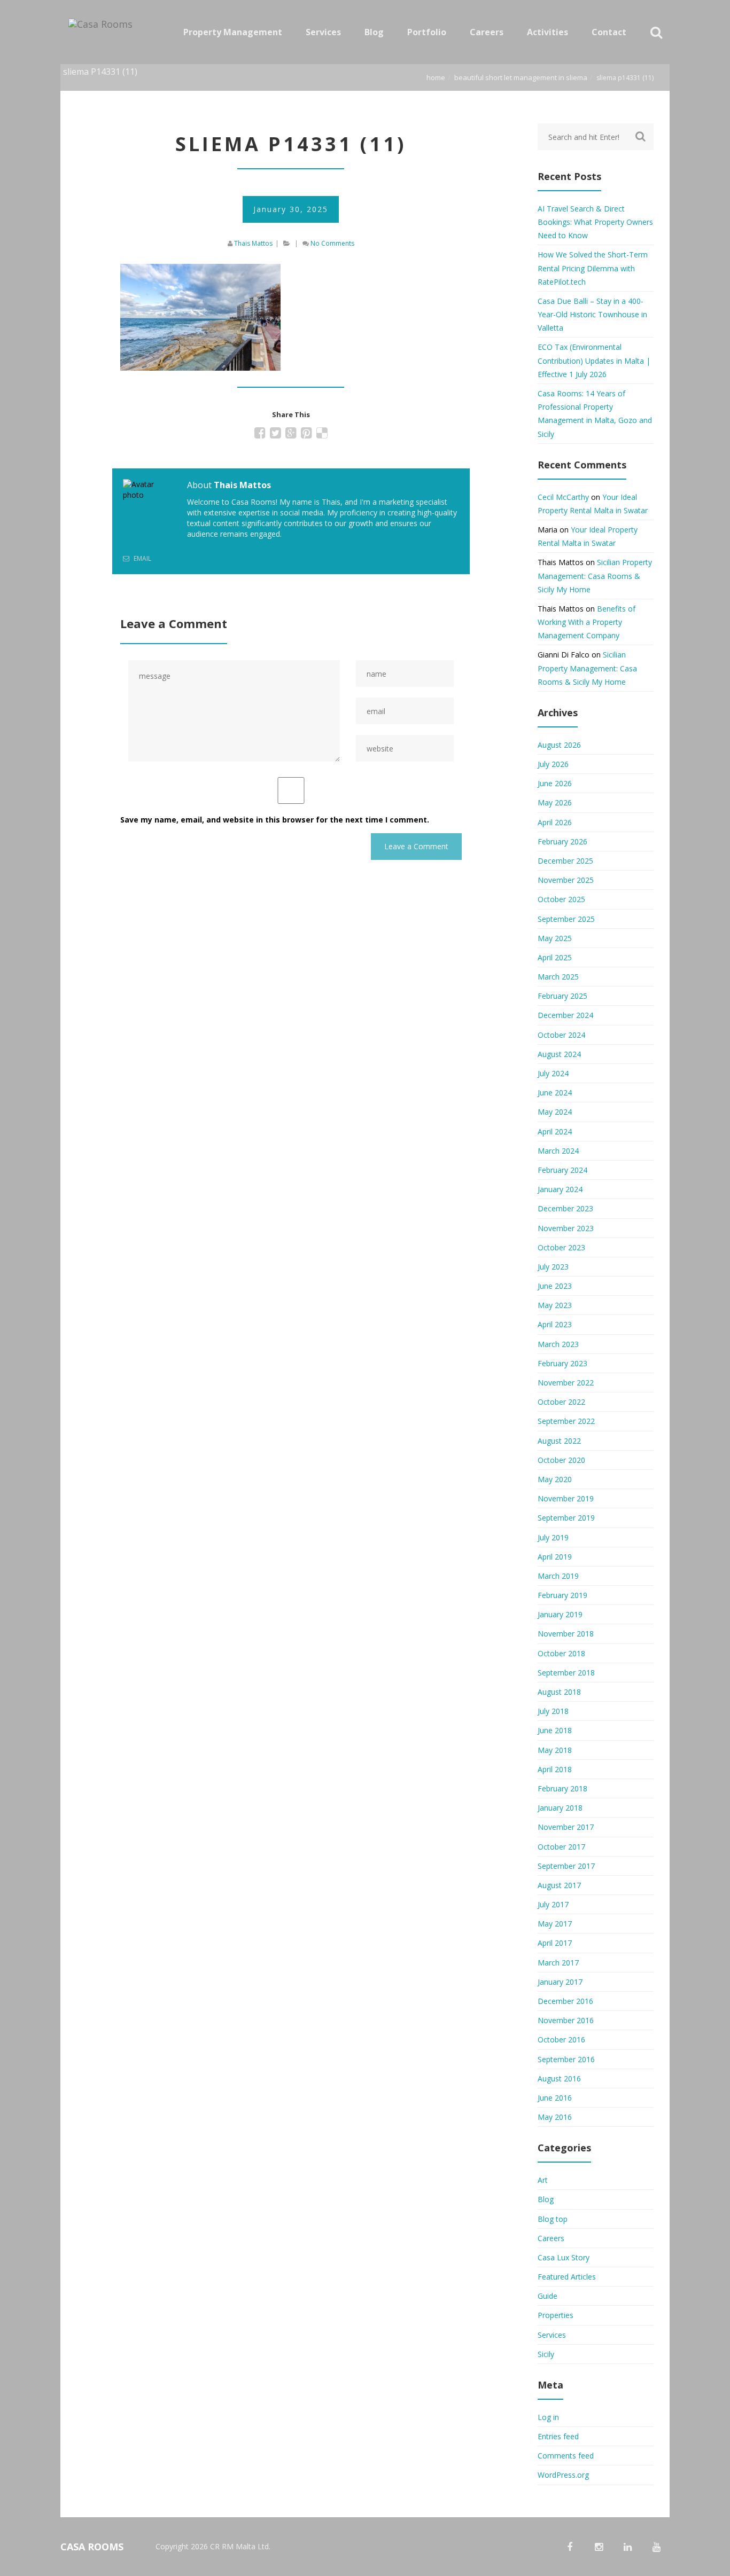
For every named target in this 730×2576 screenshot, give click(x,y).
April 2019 (555, 1557)
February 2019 (562, 1595)
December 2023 (565, 1208)
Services (552, 2335)
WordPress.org (563, 2475)
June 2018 (555, 1730)
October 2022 (561, 1402)
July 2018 (553, 1711)
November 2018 (566, 1634)
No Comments (332, 243)
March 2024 (558, 1151)
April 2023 (555, 1324)
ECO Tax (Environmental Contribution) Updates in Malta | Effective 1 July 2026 (594, 360)
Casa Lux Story (564, 2257)
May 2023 (555, 1305)
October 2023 (561, 1247)
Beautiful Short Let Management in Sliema (521, 77)
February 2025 (562, 996)
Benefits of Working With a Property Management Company (587, 622)
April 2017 (555, 1943)
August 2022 (559, 1441)
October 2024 (561, 1035)
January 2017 (560, 1982)
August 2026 (559, 745)
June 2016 (555, 2098)
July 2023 (553, 1267)
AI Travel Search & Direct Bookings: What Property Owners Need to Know (595, 222)
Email (142, 558)
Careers (551, 2238)
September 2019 (566, 1518)
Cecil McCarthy (563, 497)
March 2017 (558, 1963)
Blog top (553, 2219)
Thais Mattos (253, 243)
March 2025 (558, 977)
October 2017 (561, 1847)
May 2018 (555, 1750)
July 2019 (553, 1537)
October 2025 (561, 899)
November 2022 (566, 1383)
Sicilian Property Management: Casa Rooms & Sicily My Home (595, 576)
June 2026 (555, 783)
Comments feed (566, 2456)
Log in (548, 2417)
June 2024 (555, 1093)
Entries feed (558, 2436)
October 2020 (561, 1460)
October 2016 (561, 2039)
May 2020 (555, 1479)
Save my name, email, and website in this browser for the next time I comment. (275, 820)
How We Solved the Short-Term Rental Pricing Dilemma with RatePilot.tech (593, 268)
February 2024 (562, 1170)
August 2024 (559, 1054)
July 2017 (553, 1904)
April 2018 (555, 1769)
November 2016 (566, 2020)
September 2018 (566, 1673)
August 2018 (559, 1692)
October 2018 (561, 1653)
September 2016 (566, 2059)
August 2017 (559, 1885)
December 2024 (565, 1015)
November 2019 (566, 1498)
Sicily (546, 2354)
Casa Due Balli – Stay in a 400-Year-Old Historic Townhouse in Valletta (592, 314)
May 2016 (555, 2117)
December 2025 (565, 861)
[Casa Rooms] (103, 32)
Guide (547, 2296)
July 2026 (553, 764)
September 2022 (566, 1421)
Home (436, 77)
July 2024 (553, 1073)
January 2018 (560, 1808)
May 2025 (555, 938)
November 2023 (566, 1228)
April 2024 (555, 1132)
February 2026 (562, 841)
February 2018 (562, 1788)
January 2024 (560, 1189)
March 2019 (558, 1576)
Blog (546, 2199)
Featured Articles (567, 2277)
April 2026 (555, 822)
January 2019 (560, 1614)
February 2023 (562, 1363)
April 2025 (555, 957)
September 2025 (566, 919)
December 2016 (565, 2001)
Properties (556, 2315)
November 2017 (566, 1827)
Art (543, 2180)
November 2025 (566, 880)
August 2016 (559, 2078)
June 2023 (555, 1286)
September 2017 (566, 1866)
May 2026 (555, 802)
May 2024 (555, 1112)
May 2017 (555, 1924)
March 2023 (558, 1344)
